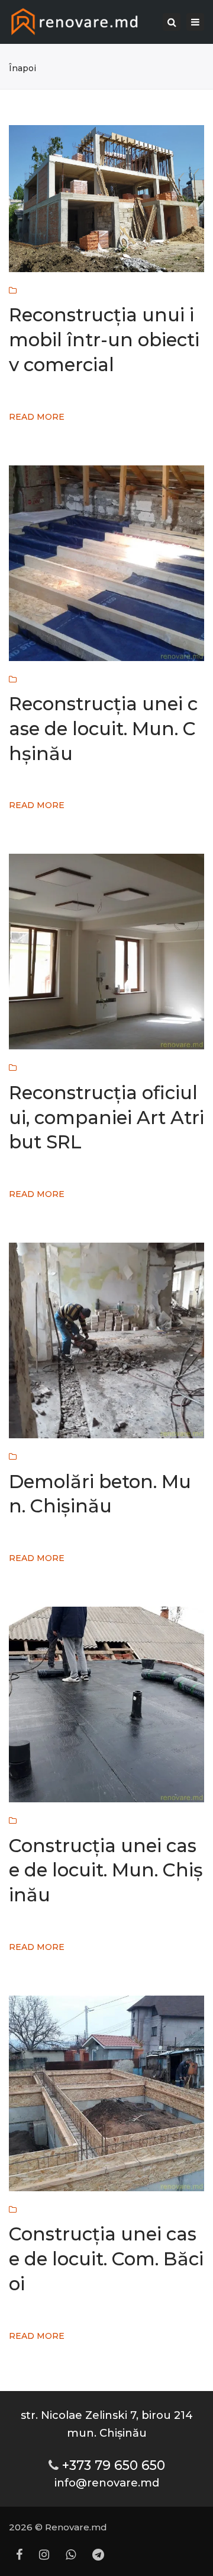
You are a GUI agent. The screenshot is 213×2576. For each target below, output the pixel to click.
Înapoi (22, 68)
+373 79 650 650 (114, 2465)
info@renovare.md (107, 2483)
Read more (37, 417)
